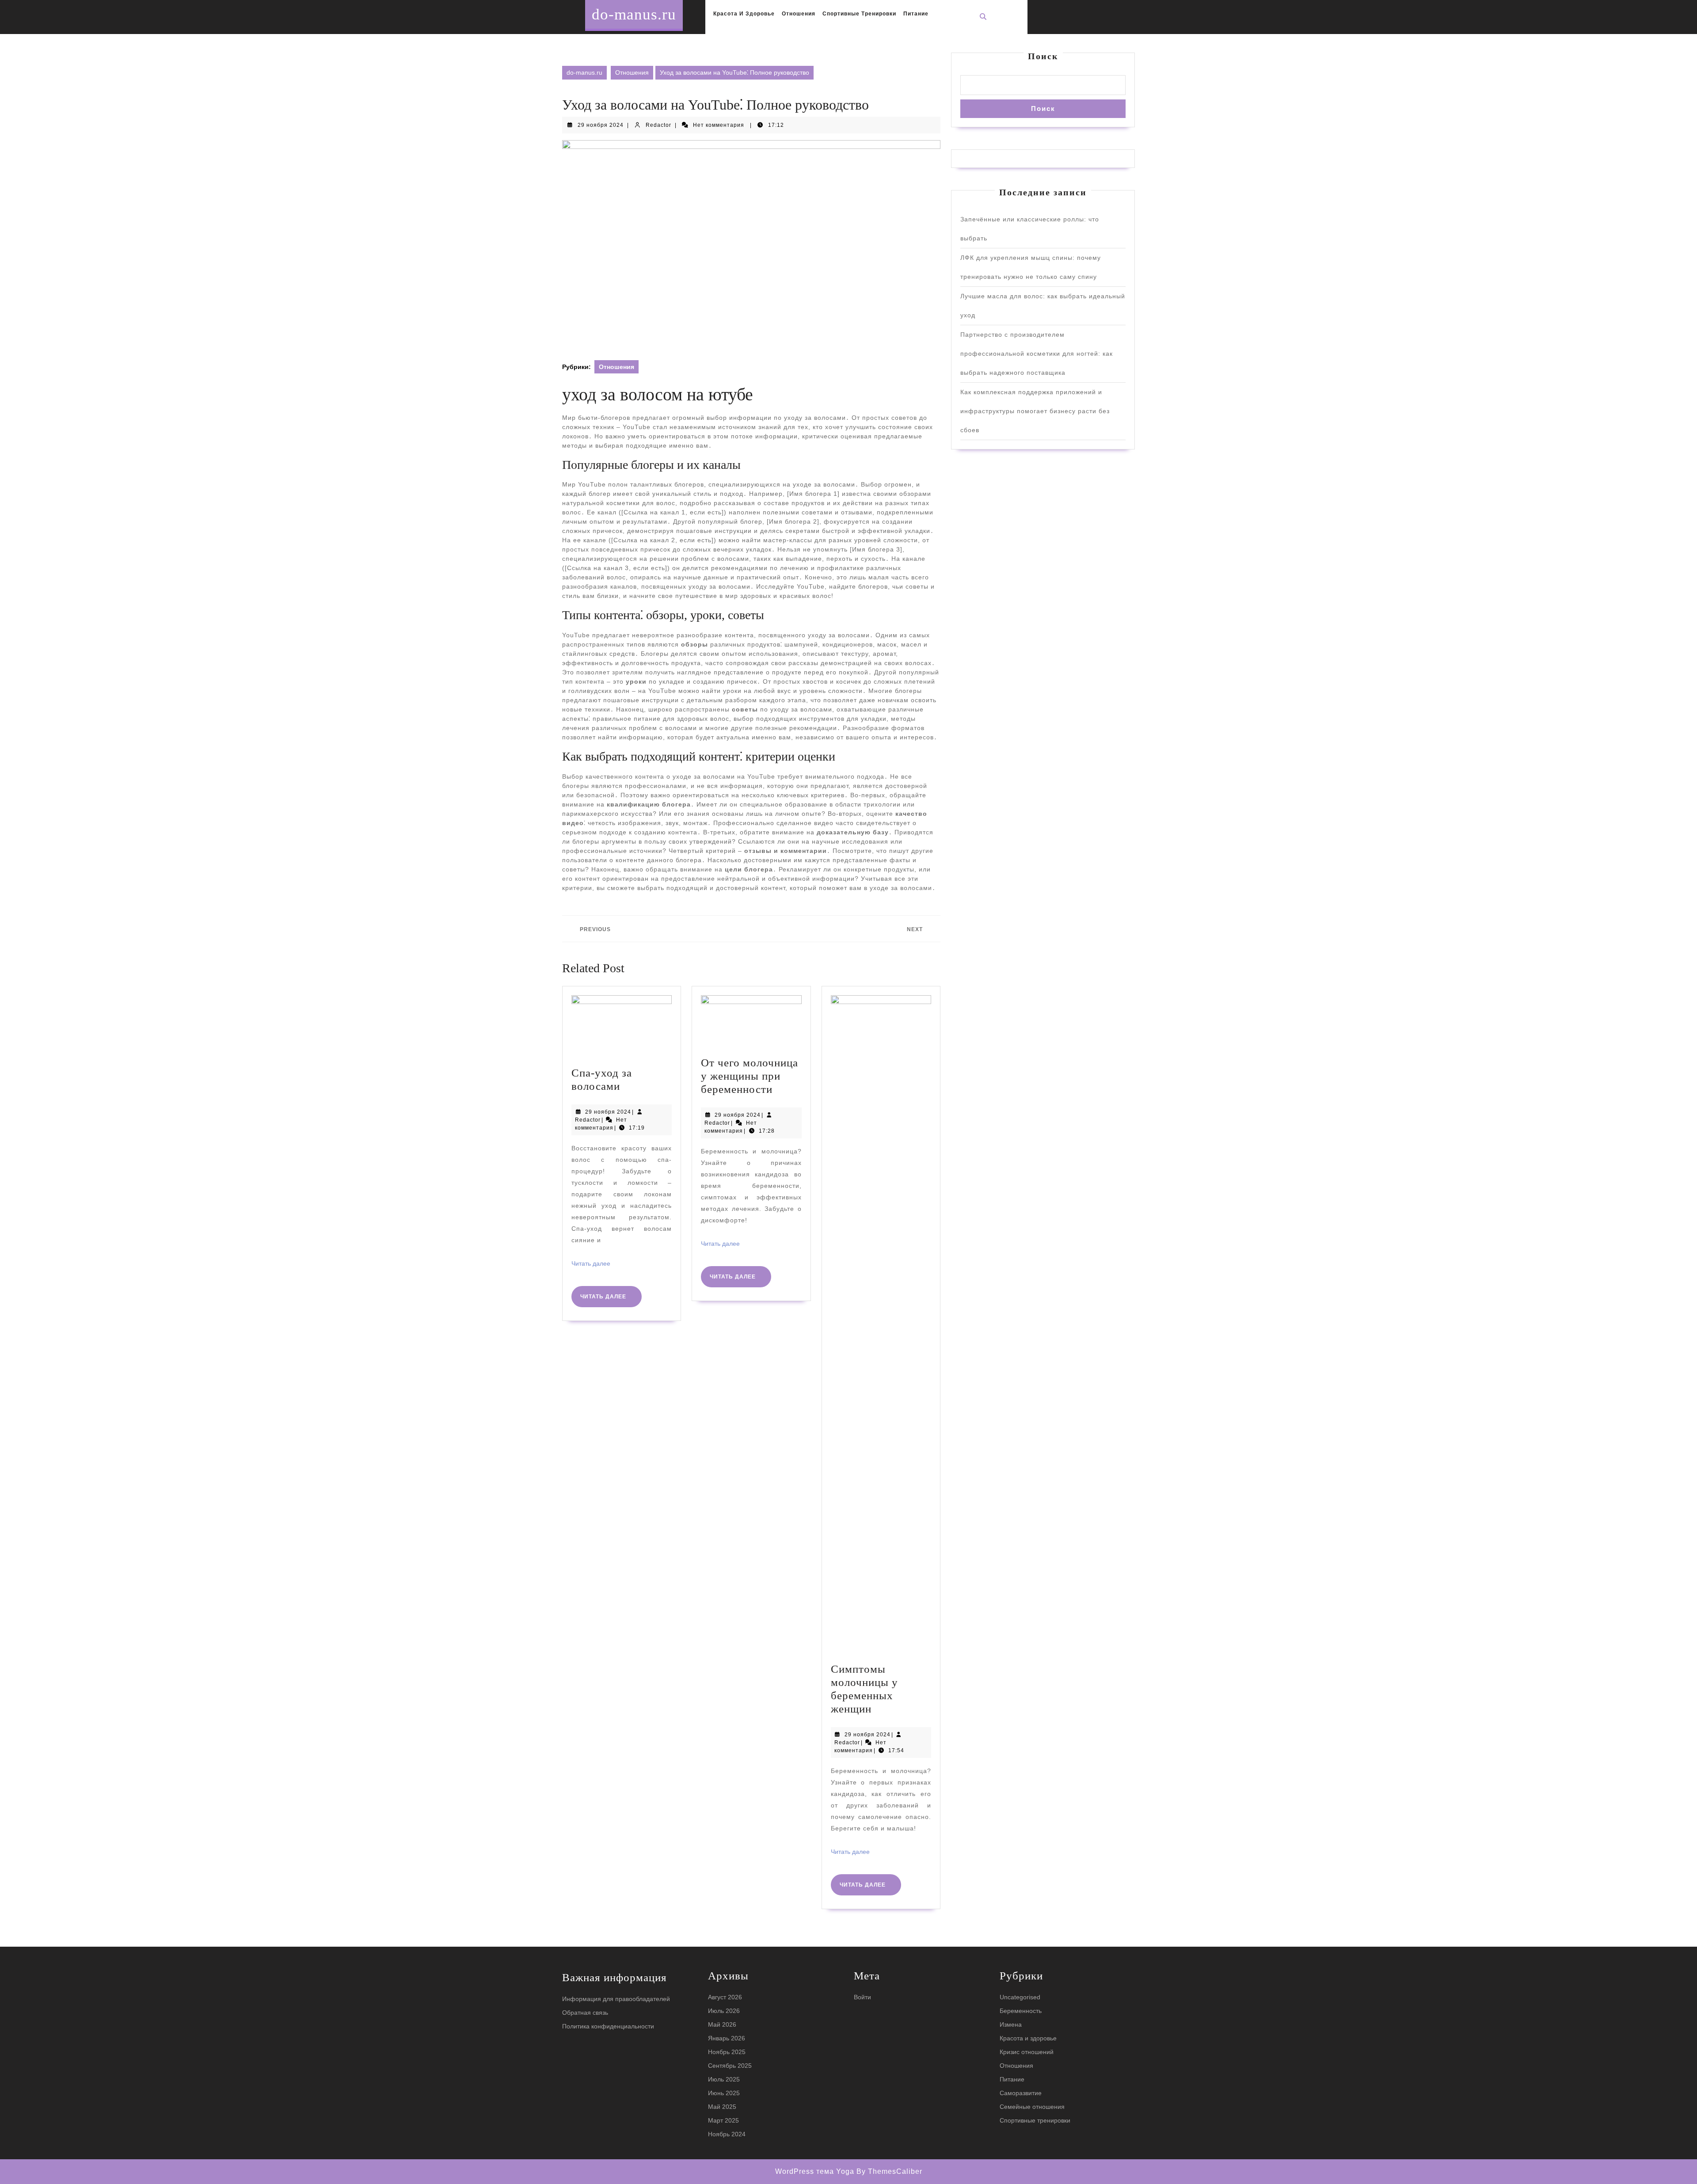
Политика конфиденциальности (608, 2026)
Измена (1011, 2024)
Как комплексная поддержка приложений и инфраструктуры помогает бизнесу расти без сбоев (1035, 411)
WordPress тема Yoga (816, 2171)
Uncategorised (1020, 1997)
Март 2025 (723, 2120)
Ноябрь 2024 (727, 2134)
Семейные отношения (1032, 2107)
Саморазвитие (1021, 2093)
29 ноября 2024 (601, 125)
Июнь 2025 (724, 2093)
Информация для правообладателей (616, 1999)
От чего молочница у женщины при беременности (750, 1076)
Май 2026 (722, 2024)
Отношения (799, 14)
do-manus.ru (634, 14)
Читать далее (591, 1263)
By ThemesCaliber (889, 2171)
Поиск (1043, 56)
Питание (916, 14)
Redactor (658, 125)
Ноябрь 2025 (727, 2052)
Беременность (1021, 2011)
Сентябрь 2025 (730, 2066)
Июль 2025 (724, 2079)
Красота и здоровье (744, 14)
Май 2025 (722, 2107)
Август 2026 (725, 1997)
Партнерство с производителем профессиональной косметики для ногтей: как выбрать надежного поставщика (1037, 354)
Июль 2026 (724, 2011)
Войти (862, 1997)
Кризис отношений (1027, 2052)
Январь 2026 (727, 2038)
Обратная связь (585, 2013)
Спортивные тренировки (859, 14)
